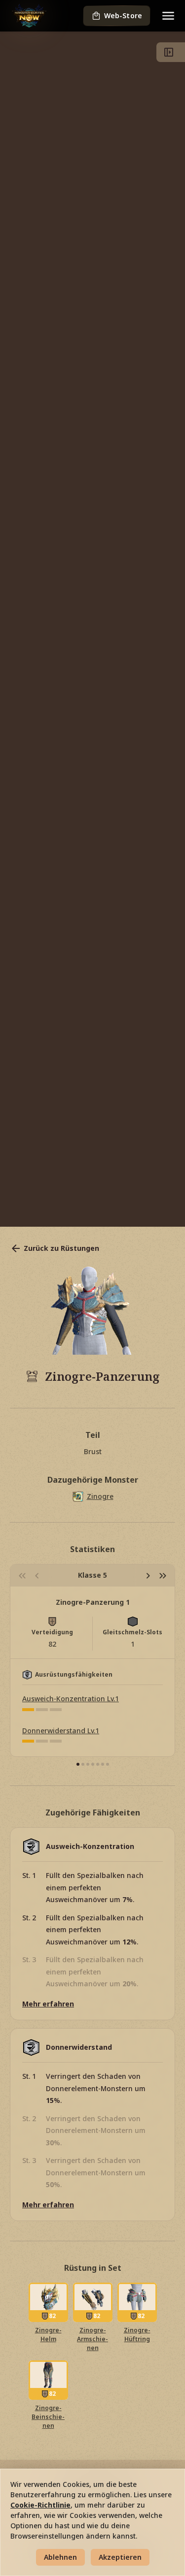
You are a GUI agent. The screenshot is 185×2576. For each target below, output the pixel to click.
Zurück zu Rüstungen (61, 1248)
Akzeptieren (120, 2557)
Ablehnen (60, 2557)
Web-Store (123, 16)
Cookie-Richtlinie (40, 2505)
